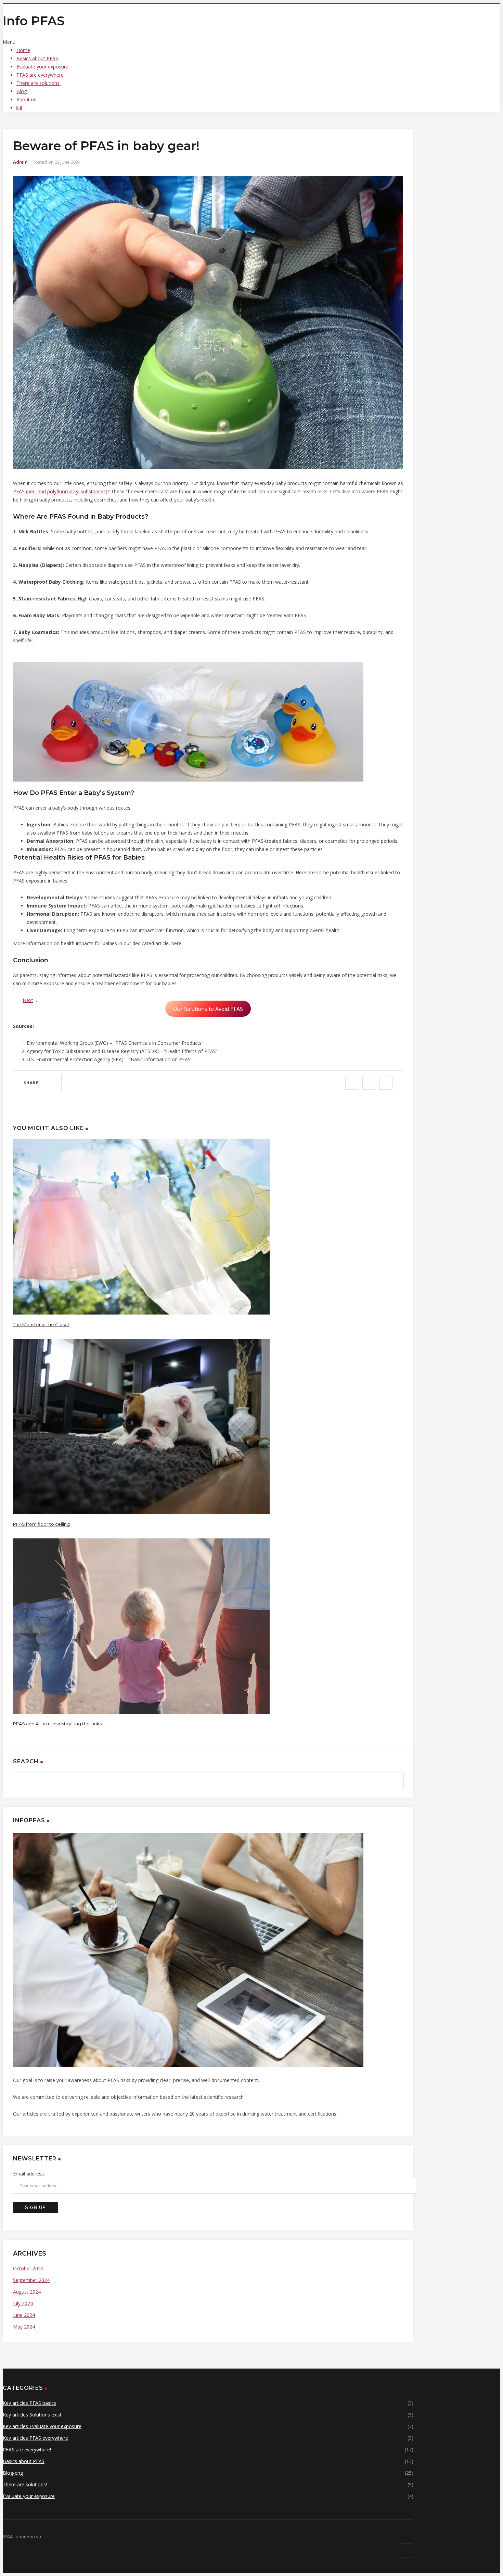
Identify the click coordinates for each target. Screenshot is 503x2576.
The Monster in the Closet (41, 1324)
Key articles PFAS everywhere (35, 2438)
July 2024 (23, 2303)
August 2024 (27, 2292)
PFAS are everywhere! (41, 75)
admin (20, 162)
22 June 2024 (68, 162)
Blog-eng (13, 2473)
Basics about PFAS (37, 58)
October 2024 (28, 2268)
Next (28, 1000)
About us (26, 99)
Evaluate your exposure (42, 67)
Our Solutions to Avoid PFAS (208, 1008)
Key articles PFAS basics (29, 2403)
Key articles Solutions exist (32, 2415)
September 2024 (31, 2280)
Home (23, 50)
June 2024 (24, 2315)
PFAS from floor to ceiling (41, 1524)
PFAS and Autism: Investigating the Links (57, 1724)
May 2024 (24, 2327)
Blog (22, 91)
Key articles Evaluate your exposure (42, 2426)
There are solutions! (38, 83)
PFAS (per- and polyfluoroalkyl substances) (60, 491)
